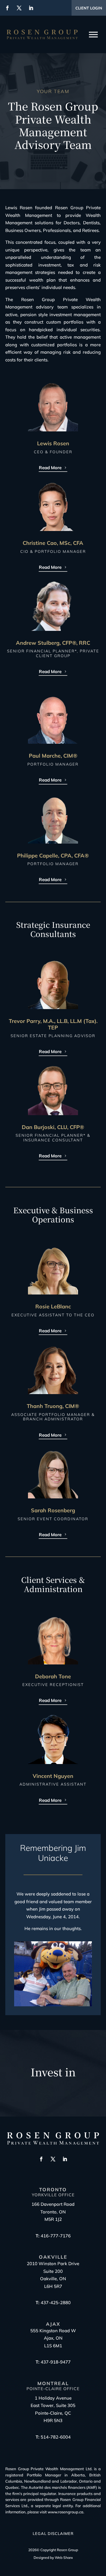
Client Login (89, 8)
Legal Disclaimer (53, 2533)
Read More (50, 468)
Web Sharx (64, 2558)
